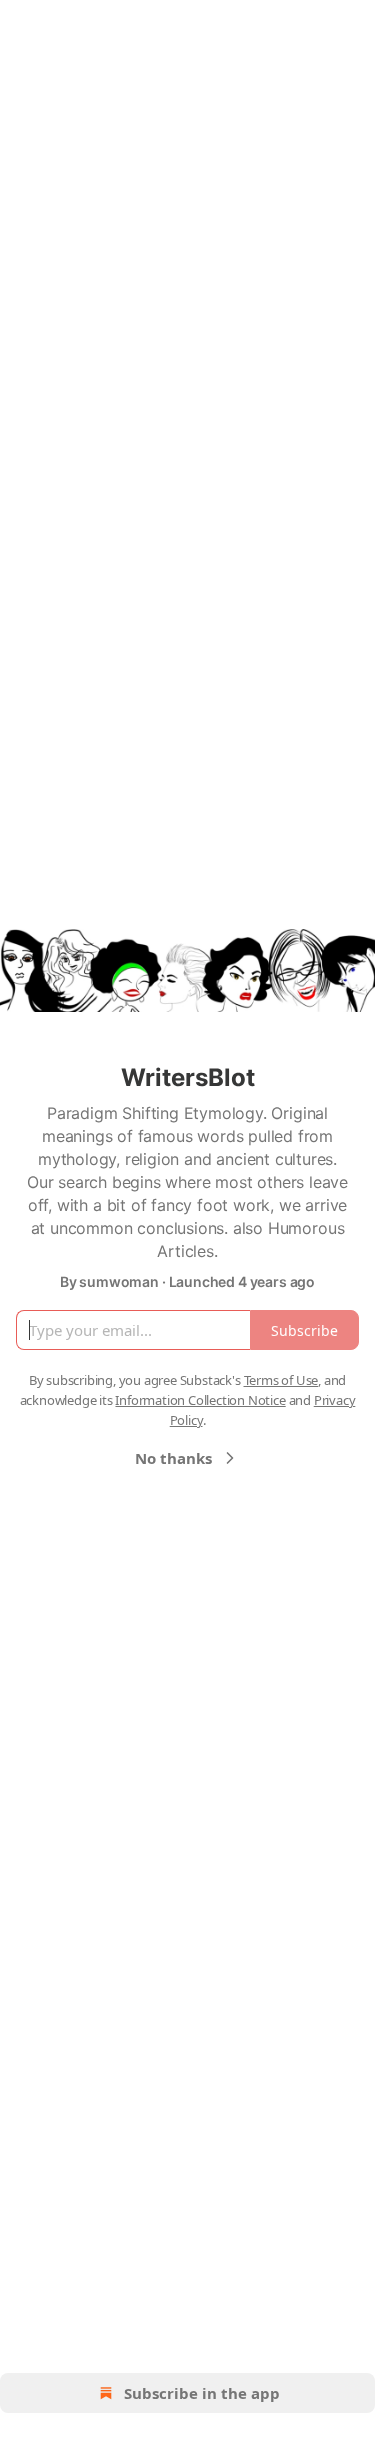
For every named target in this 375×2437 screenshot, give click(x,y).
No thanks (173, 1458)
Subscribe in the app (202, 2393)
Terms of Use (281, 1380)
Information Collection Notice (200, 1400)
